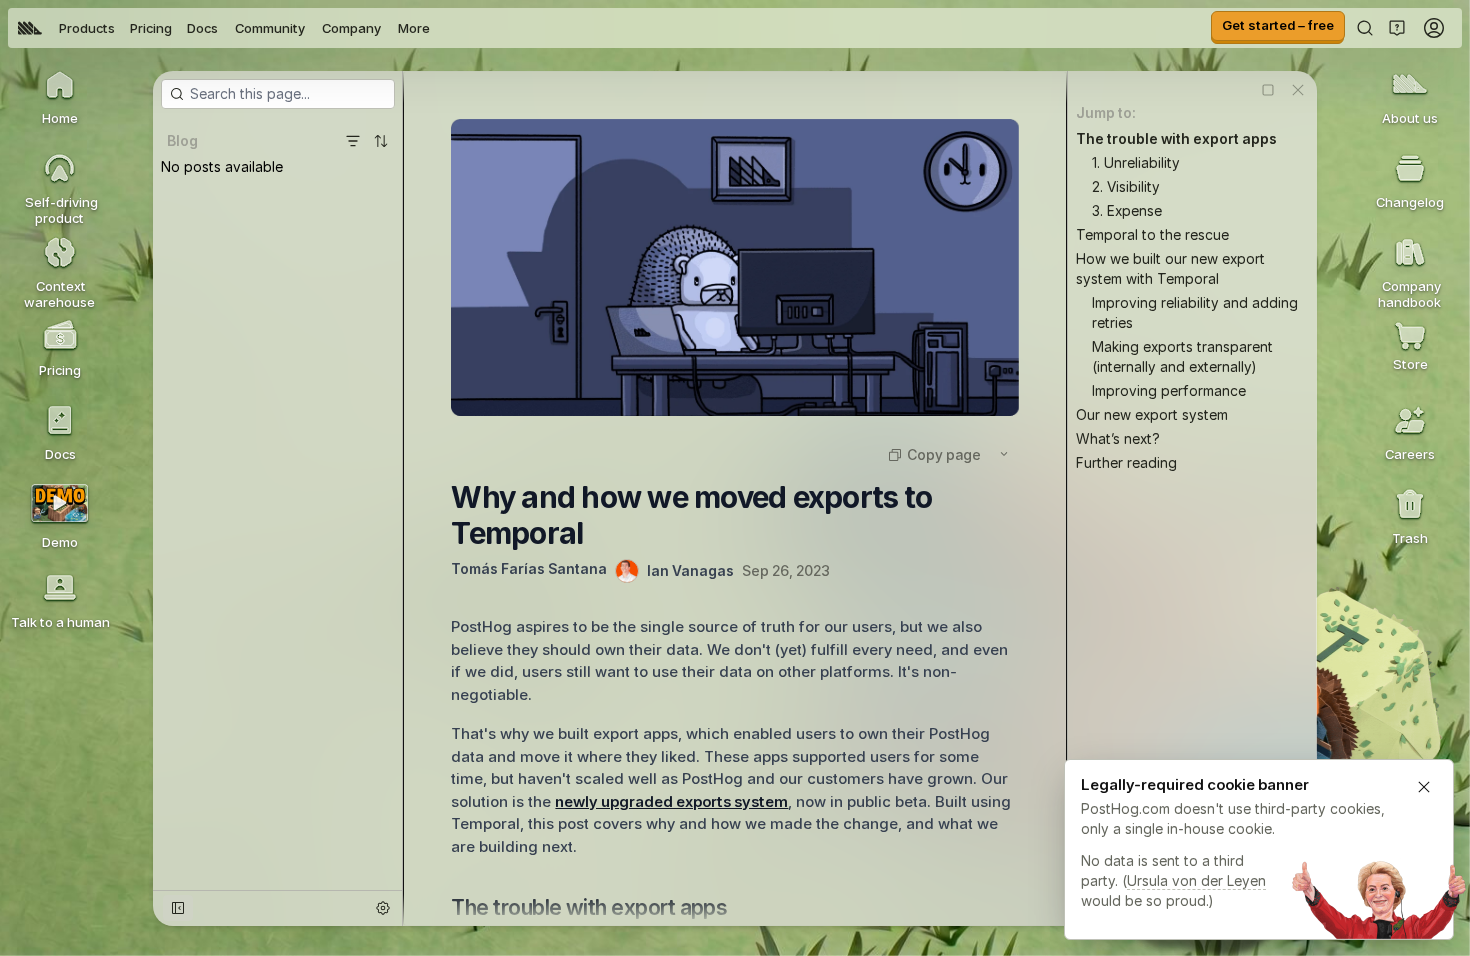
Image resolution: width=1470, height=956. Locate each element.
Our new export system (1152, 414)
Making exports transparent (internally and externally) (1182, 356)
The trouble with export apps (1176, 138)
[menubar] (224, 28)
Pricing (151, 28)
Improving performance (1169, 390)
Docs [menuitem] (202, 28)
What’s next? (1118, 438)
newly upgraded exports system (671, 801)
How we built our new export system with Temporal (1170, 268)
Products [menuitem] (87, 28)
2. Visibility (1126, 186)
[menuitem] (30, 28)
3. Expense (1127, 210)
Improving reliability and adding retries (1195, 312)
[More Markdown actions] (1004, 454)
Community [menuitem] (270, 28)
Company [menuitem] (351, 28)
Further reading (1126, 462)
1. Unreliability (1136, 162)
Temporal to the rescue (1152, 234)
